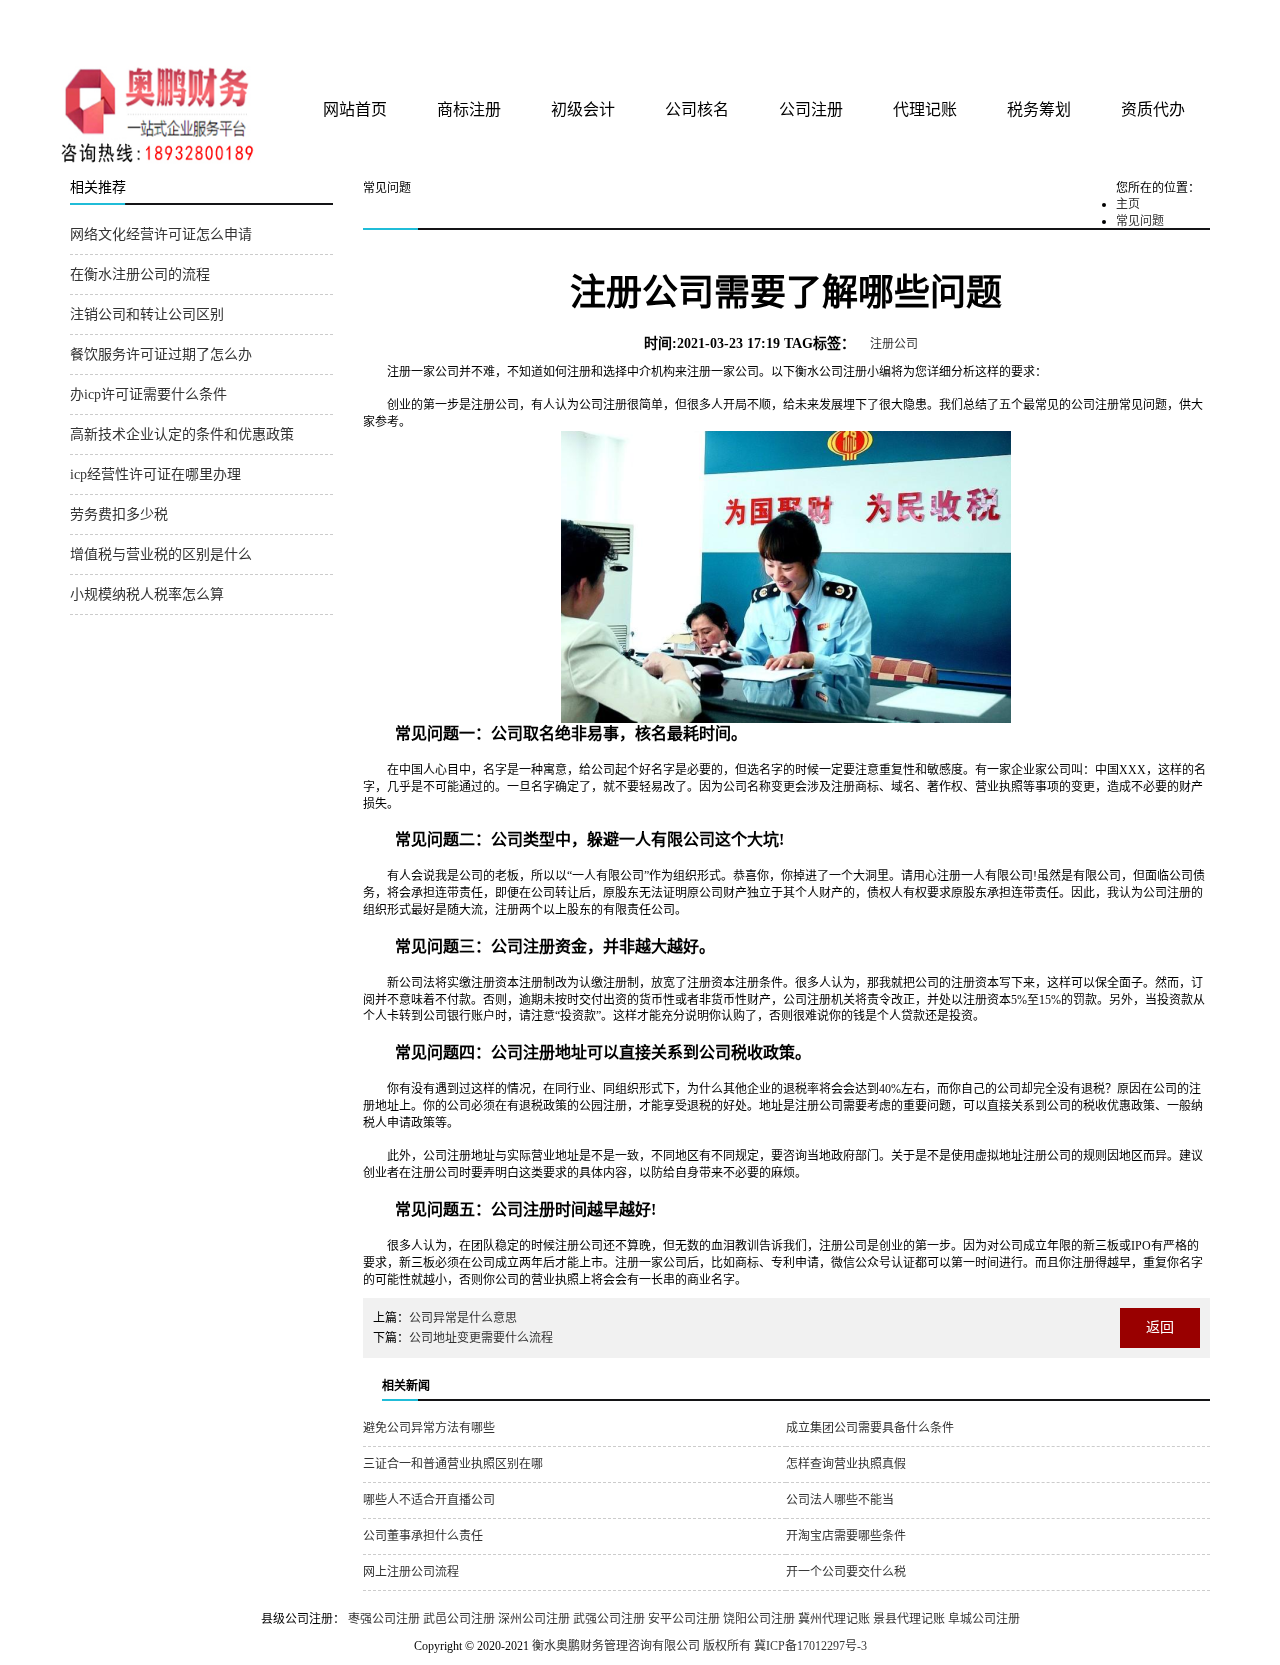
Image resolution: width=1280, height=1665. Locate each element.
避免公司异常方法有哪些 (429, 1428)
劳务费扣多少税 (119, 514)
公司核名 (697, 109)
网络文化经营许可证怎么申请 (161, 234)
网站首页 (355, 109)
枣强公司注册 (384, 1619)
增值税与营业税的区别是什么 (161, 554)
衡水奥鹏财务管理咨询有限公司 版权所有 (641, 1646)
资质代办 (1153, 109)
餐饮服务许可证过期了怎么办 (161, 354)
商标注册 (469, 109)
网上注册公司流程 (411, 1572)
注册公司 (894, 344)
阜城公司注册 (984, 1619)
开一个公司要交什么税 (846, 1572)
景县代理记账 (909, 1619)
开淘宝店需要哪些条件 (846, 1536)
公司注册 (811, 109)
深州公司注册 (534, 1619)
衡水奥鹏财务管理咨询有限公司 (307, 29)
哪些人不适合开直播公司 (429, 1500)
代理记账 (925, 109)
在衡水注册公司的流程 (140, 274)
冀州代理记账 (834, 1619)
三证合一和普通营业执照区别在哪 (453, 1464)
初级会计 (583, 109)
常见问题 (1140, 221)
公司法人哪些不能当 (840, 1500)
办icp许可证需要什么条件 (148, 394)
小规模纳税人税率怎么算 (147, 594)
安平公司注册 (684, 1619)
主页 (1128, 204)
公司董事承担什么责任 (423, 1536)
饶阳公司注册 (759, 1619)
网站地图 (1183, 22)
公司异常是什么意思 (463, 1318)
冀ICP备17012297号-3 (810, 1646)
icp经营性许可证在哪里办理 (155, 474)
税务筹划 (1039, 109)
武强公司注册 (609, 1619)
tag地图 (1140, 22)
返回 (1160, 1327)
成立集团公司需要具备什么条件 (870, 1428)
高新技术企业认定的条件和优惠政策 (182, 434)
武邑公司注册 (459, 1619)
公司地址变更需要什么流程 (481, 1338)
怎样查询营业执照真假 (846, 1464)
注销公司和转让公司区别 (147, 314)
